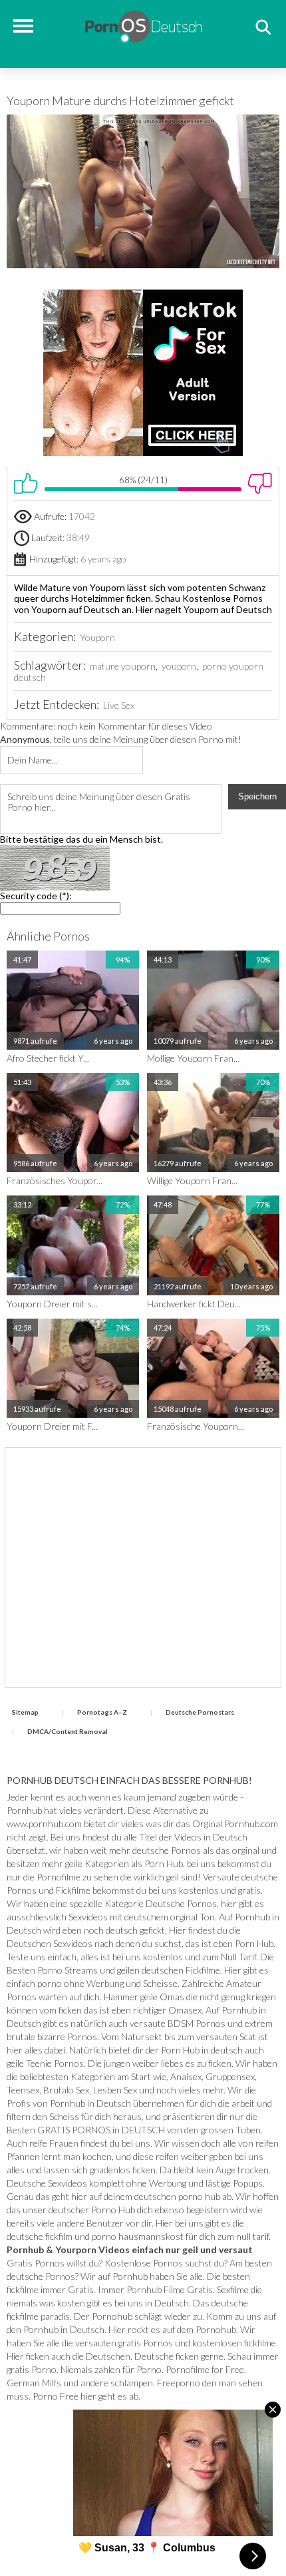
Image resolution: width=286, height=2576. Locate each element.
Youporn (97, 637)
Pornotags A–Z (102, 1712)
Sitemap (25, 1712)
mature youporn (123, 666)
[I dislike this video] (260, 483)
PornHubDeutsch (143, 25)
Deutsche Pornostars (200, 1712)
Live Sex (119, 705)
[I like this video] (26, 483)
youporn (179, 666)
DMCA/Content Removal (68, 1731)
